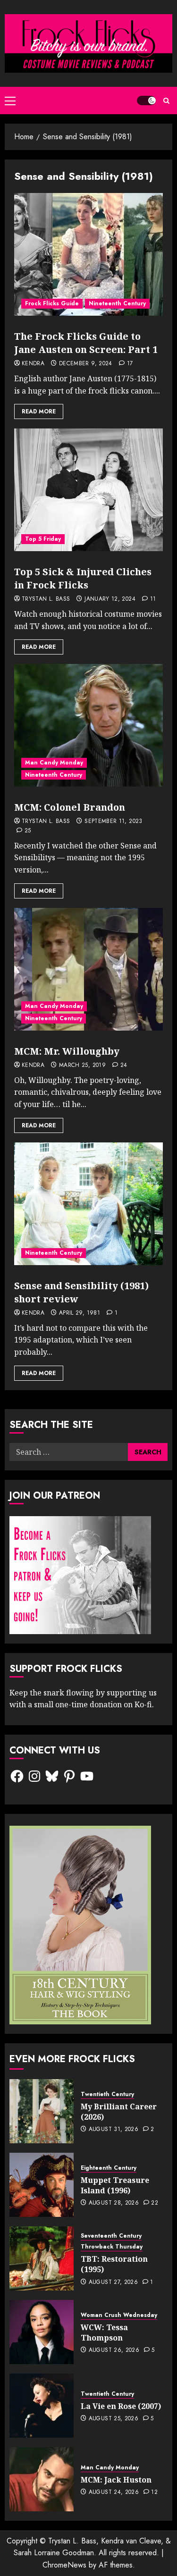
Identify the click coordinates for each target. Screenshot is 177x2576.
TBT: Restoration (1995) (114, 2264)
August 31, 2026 (114, 2130)
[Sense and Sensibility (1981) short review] (88, 1204)
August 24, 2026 (114, 2492)
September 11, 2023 (113, 822)
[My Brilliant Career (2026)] (42, 2111)
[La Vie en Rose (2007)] (42, 2406)
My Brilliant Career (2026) (119, 2112)
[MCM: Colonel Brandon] (88, 725)
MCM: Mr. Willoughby (67, 1051)
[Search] (166, 101)
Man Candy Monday (54, 763)
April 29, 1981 (80, 1313)
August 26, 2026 (114, 2350)
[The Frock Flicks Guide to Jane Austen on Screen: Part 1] (88, 254)
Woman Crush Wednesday (119, 2315)
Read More (39, 411)
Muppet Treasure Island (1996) (115, 2185)
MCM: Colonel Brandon (70, 807)
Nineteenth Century (117, 303)
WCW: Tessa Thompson (104, 2333)
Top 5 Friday (43, 539)
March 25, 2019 (82, 1066)
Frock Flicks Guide (52, 303)
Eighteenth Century (109, 2168)
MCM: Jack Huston (116, 2480)
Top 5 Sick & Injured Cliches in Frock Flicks (83, 578)
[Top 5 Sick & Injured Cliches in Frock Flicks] (88, 490)
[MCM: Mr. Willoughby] (88, 969)
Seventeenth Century (111, 2236)
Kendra (33, 364)
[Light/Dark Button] (146, 101)
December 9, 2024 (86, 364)
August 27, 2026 (113, 2282)
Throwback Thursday (112, 2247)
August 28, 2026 (114, 2203)
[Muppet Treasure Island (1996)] (42, 2185)
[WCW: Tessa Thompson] (42, 2332)
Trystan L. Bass (46, 599)
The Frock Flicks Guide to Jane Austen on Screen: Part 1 (86, 343)
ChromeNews (64, 2565)
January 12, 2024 (110, 599)
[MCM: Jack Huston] (42, 2479)
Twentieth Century (107, 2094)
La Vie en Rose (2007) (121, 2406)
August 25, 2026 (114, 2419)
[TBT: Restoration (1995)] (42, 2258)
